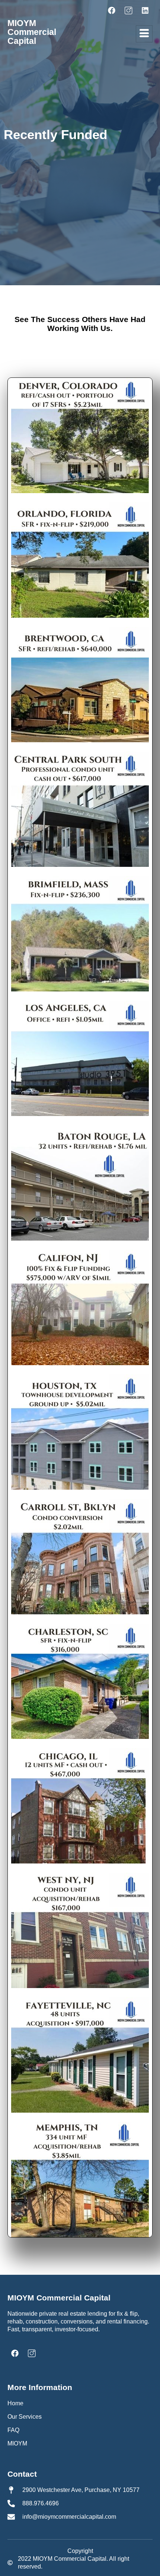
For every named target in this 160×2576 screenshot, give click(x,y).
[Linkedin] (145, 10)
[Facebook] (112, 10)
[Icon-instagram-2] (128, 10)
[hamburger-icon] (144, 34)
